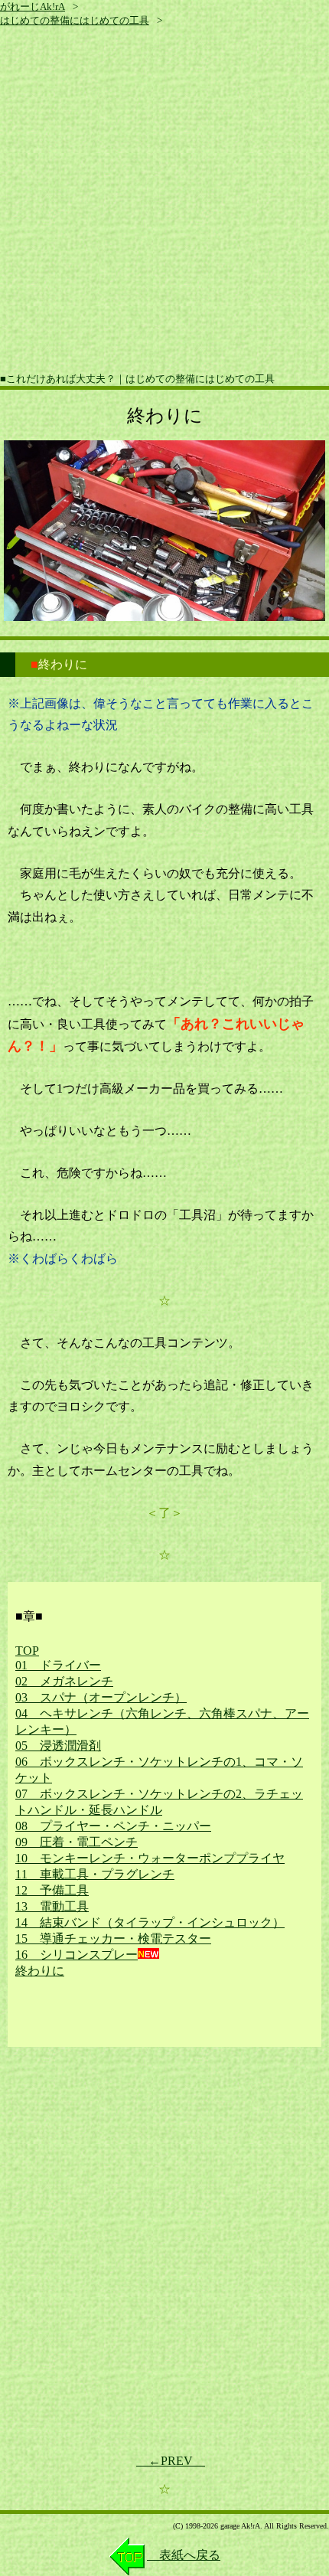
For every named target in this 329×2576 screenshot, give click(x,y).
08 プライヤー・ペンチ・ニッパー (113, 1826)
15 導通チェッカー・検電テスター (113, 1939)
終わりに (40, 1971)
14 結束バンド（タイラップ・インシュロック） (150, 1922)
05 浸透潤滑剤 (58, 1746)
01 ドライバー (58, 1665)
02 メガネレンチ (64, 1681)
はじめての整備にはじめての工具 (75, 20)
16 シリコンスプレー (77, 1955)
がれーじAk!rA (33, 7)
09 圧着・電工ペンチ (77, 1842)
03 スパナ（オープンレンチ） (101, 1697)
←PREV (171, 2461)
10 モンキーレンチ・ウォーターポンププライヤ (150, 1858)
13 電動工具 (52, 1906)
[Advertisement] (164, 200)
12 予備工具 (52, 1890)
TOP (27, 1651)
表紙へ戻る (184, 2555)
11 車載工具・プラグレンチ (95, 1874)
